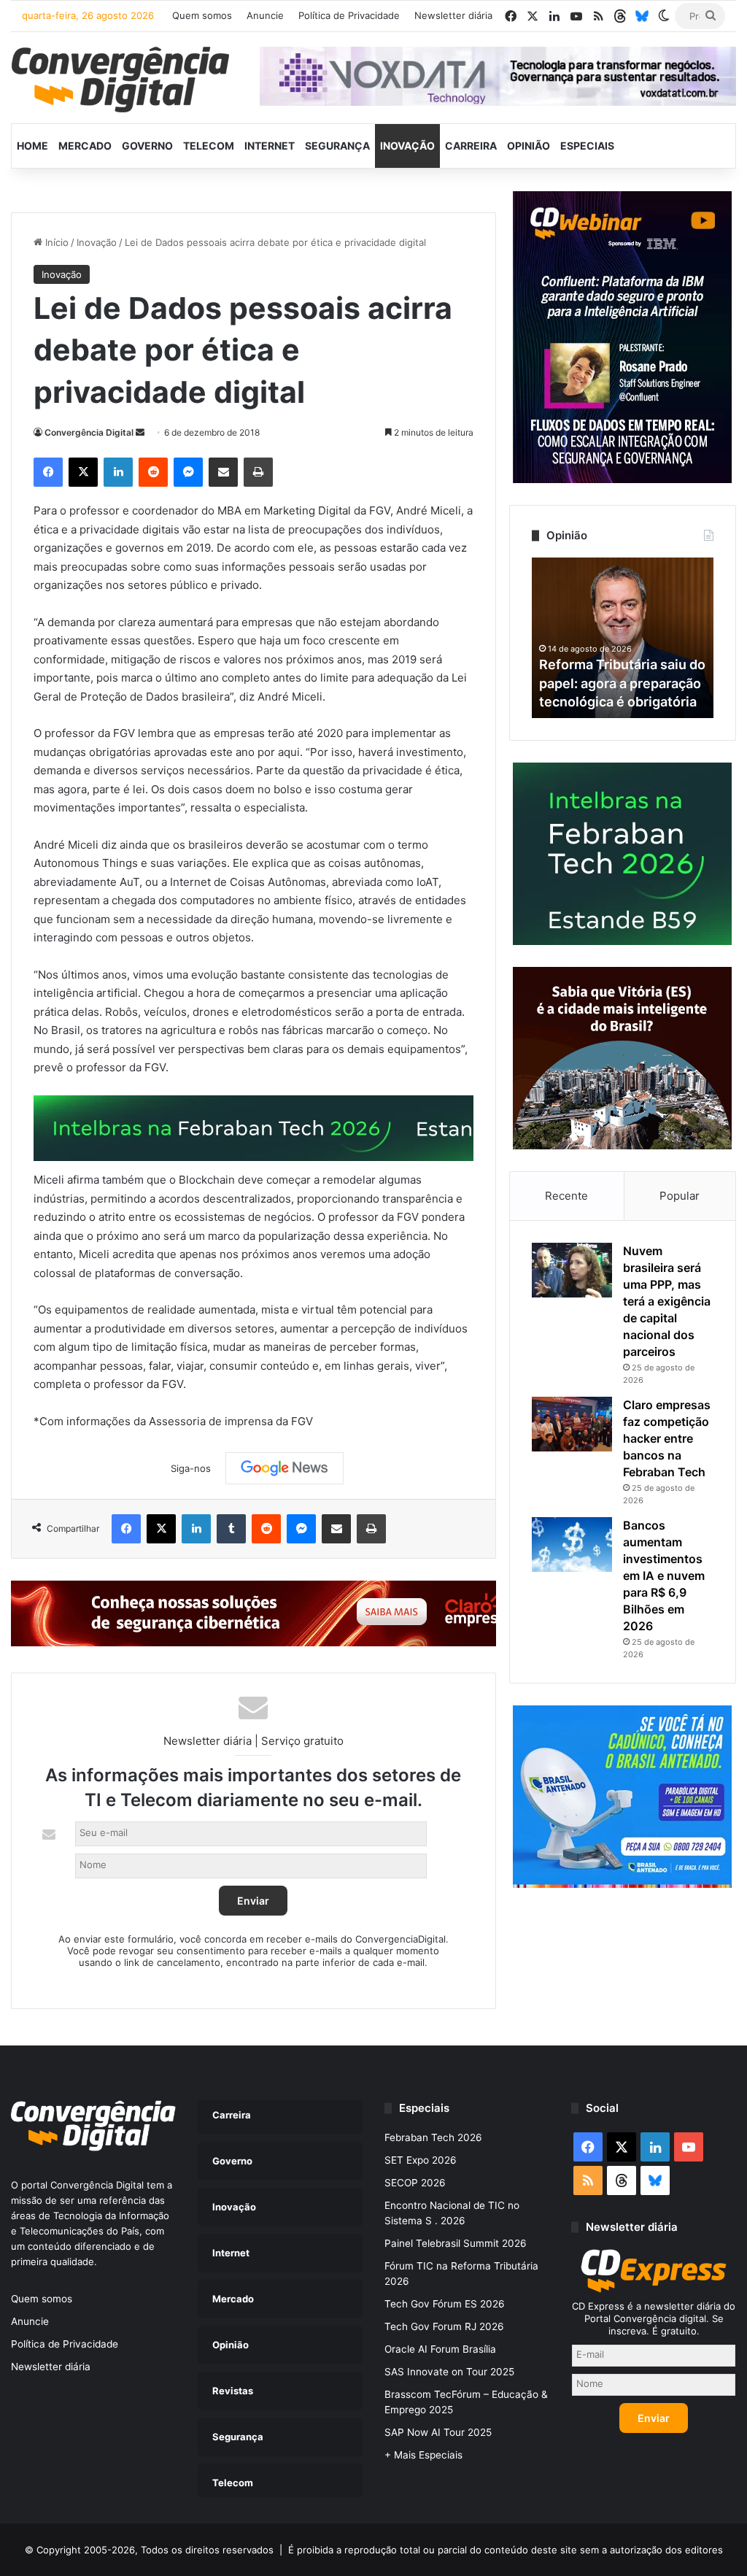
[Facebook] (48, 472)
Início (55, 242)
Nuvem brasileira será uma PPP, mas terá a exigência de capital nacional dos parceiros (667, 1301)
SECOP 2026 (415, 2183)
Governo (147, 146)
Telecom (209, 146)
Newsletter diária (453, 15)
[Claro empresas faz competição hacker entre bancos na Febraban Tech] (572, 1424)
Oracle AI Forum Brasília (440, 2349)
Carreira (471, 146)
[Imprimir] (258, 472)
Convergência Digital (89, 432)
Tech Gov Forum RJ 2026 (444, 2326)
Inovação (407, 146)
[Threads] (620, 16)
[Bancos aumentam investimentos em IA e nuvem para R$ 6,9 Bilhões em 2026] (572, 1545)
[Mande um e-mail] (140, 432)
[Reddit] (153, 472)
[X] (83, 472)
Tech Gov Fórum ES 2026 (445, 2304)
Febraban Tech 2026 (433, 2137)
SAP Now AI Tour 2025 (438, 2432)
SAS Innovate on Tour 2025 (449, 2372)
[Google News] (285, 1468)
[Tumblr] (231, 1529)
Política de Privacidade (349, 15)
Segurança (337, 146)
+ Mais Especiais (423, 2455)
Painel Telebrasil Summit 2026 (456, 2243)
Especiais (587, 146)
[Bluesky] (642, 16)
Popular (680, 1196)
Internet (270, 146)
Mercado (85, 146)
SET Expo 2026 (421, 2160)
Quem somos (202, 15)
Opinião (529, 146)
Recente (566, 1196)
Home (32, 146)
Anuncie (265, 15)
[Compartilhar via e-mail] (223, 472)
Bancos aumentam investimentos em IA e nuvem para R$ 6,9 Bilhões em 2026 (664, 1576)
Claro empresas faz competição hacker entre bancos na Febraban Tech (667, 1438)
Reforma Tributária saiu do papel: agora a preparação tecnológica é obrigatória (622, 683)
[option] (623, 638)
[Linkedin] (118, 472)
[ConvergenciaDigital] (120, 80)
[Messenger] (188, 472)
